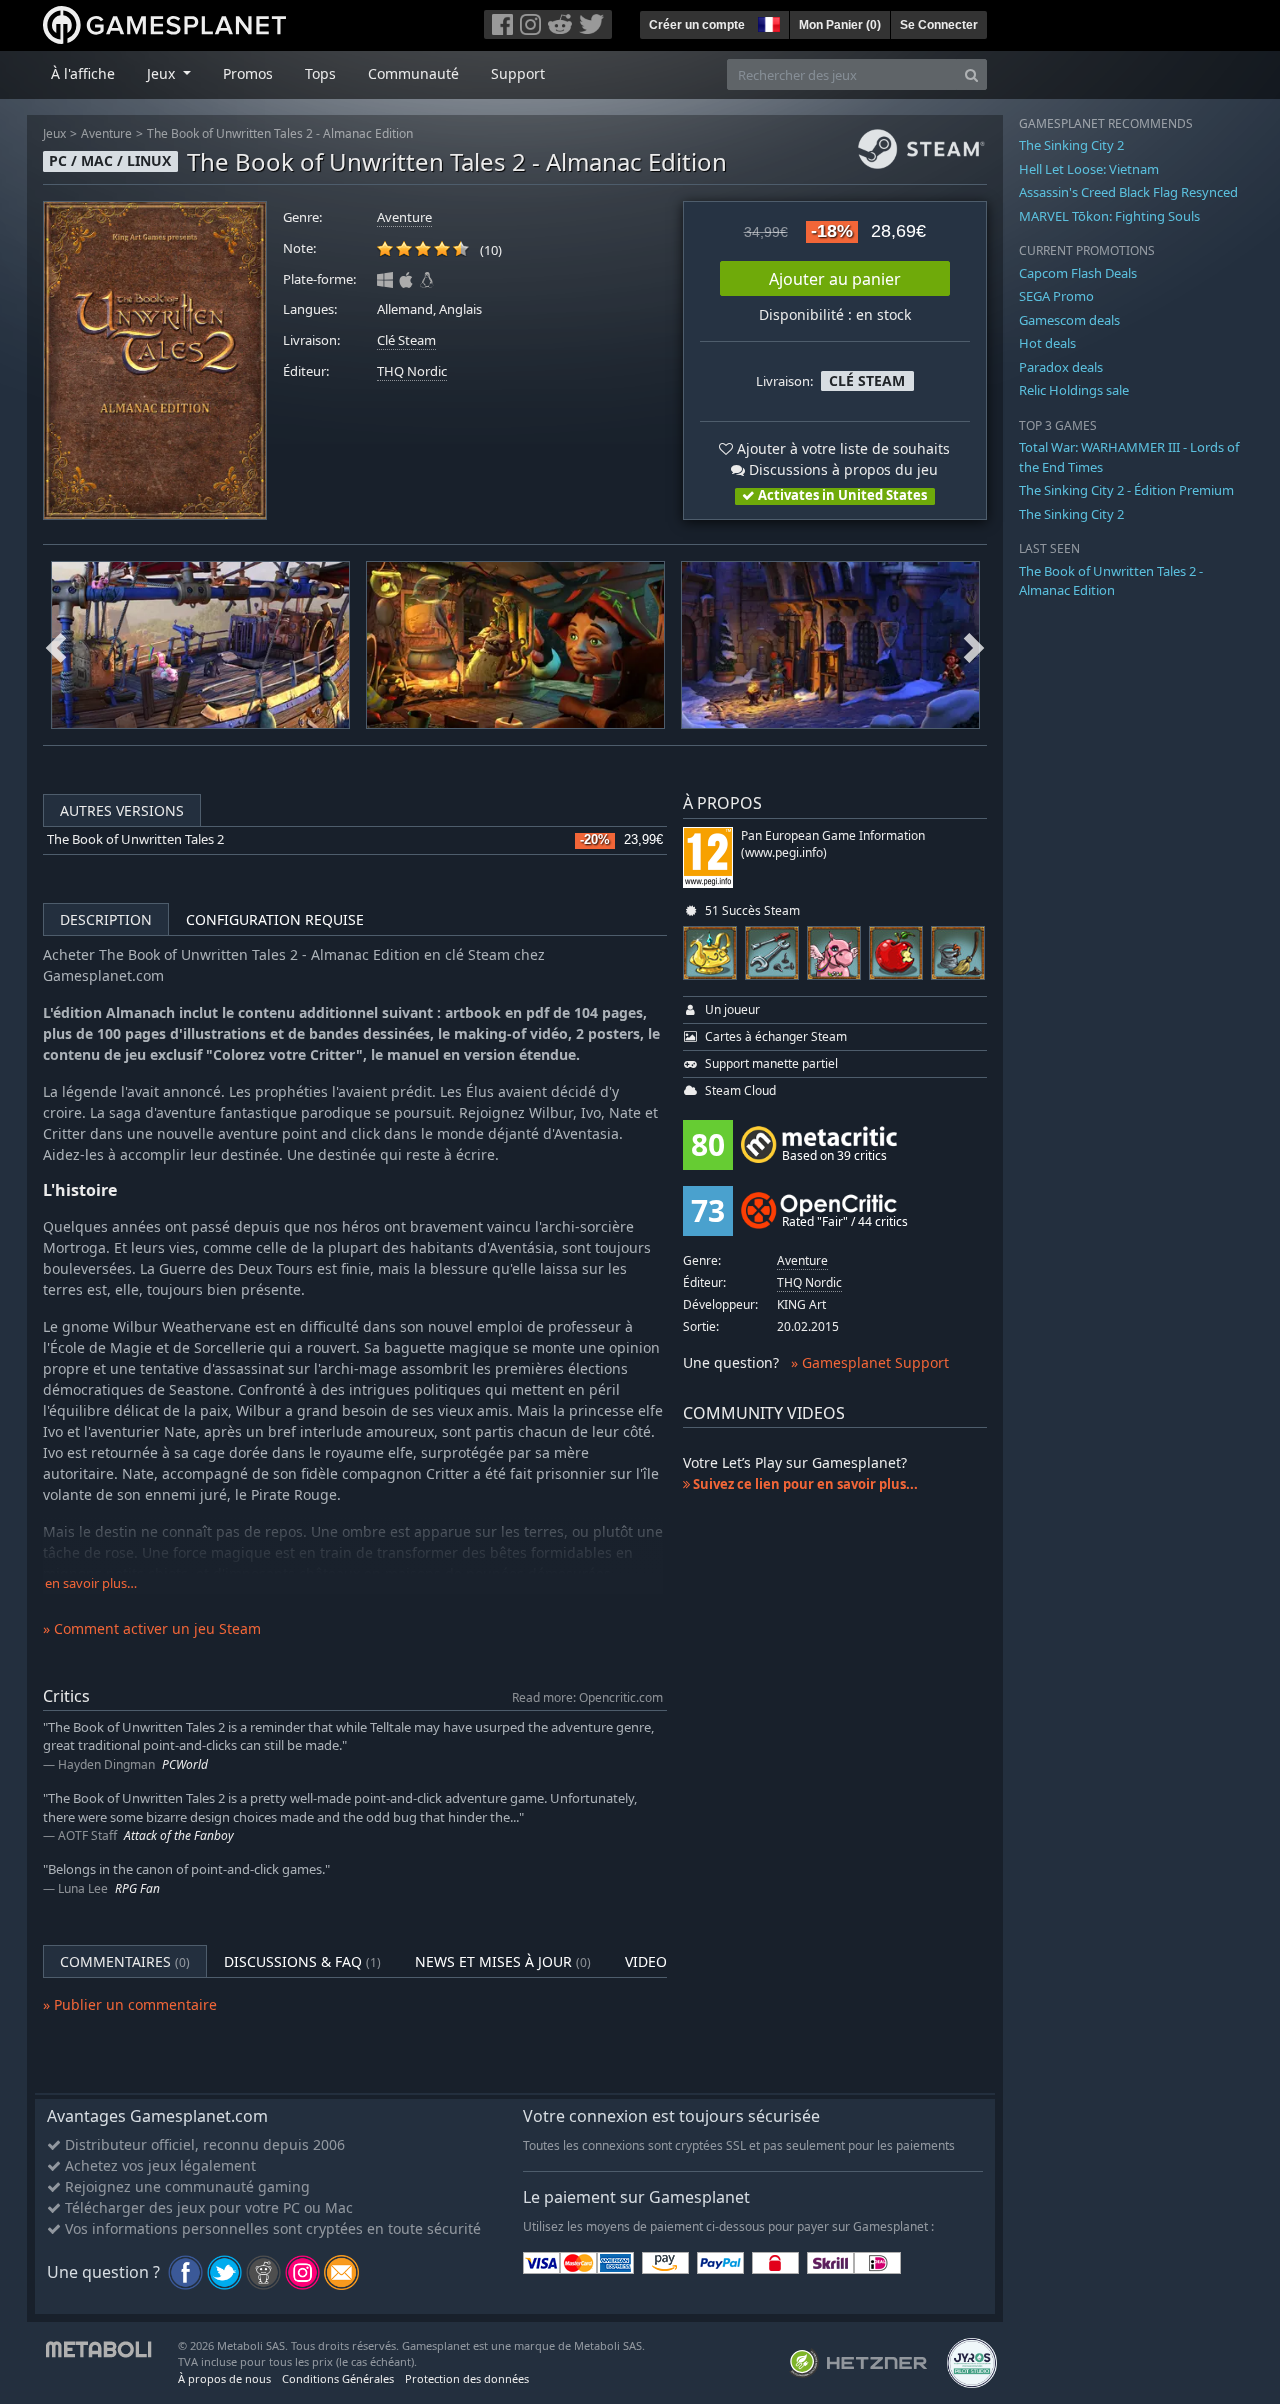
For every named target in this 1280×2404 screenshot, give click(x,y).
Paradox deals (1061, 367)
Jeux (54, 133)
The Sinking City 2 (1071, 145)
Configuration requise (275, 919)
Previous (56, 645)
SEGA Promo (1056, 296)
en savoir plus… (91, 1583)
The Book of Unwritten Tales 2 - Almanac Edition (280, 133)
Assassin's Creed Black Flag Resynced (1128, 192)
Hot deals (1047, 343)
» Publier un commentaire (130, 2004)
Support (518, 73)
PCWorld (185, 1764)
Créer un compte (697, 25)
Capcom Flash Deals (1078, 273)
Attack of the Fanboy (179, 1835)
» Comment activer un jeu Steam (152, 1628)
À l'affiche (83, 73)
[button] (767, 22)
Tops (320, 73)
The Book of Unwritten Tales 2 (135, 839)
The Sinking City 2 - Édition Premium (1126, 490)
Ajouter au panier (835, 279)
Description (106, 919)
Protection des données (467, 2378)
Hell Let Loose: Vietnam (1089, 169)
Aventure (106, 133)
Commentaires (125, 1961)
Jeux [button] (163, 73)
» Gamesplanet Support (870, 1362)
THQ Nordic (412, 371)
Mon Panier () (840, 25)
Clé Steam (406, 340)
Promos (248, 73)
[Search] (971, 74)
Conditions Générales (338, 2378)
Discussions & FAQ (302, 1961)
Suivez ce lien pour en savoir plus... (804, 1484)
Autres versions (122, 810)
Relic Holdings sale (1074, 390)
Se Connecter (939, 25)
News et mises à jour (503, 1961)
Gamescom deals (1069, 320)
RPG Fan (137, 1888)
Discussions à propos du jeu (841, 469)
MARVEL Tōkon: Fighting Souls (1109, 216)
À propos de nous (224, 2378)
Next (974, 645)
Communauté (413, 73)
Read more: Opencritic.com (587, 1697)
